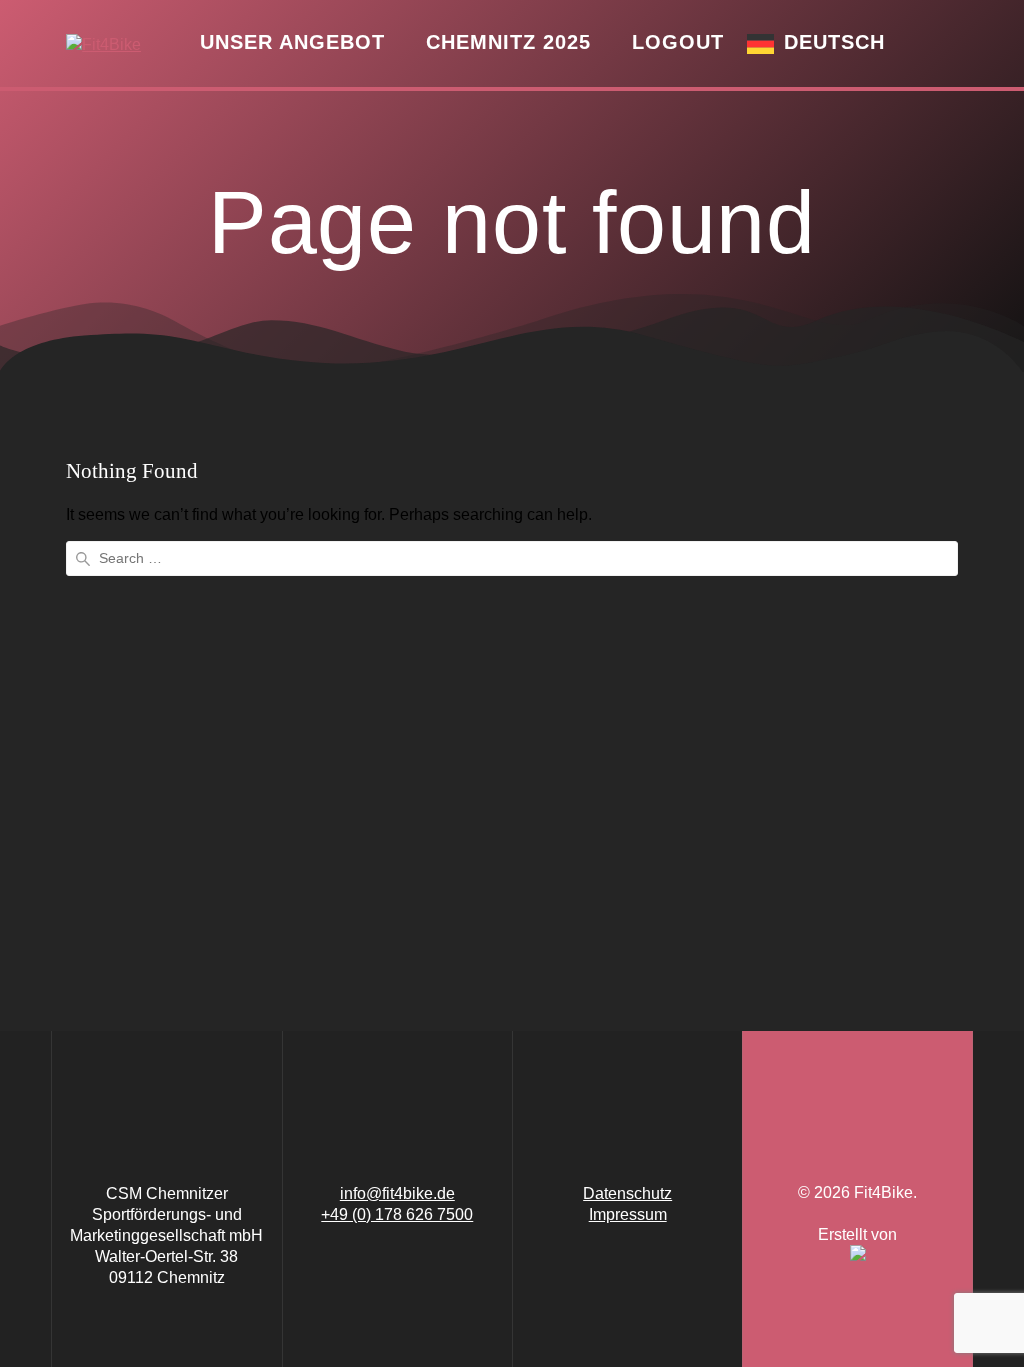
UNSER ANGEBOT (292, 42)
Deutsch (834, 42)
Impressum (628, 1214)
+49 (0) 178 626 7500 (397, 1214)
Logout (678, 42)
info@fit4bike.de (397, 1193)
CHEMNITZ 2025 (508, 42)
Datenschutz (627, 1193)
